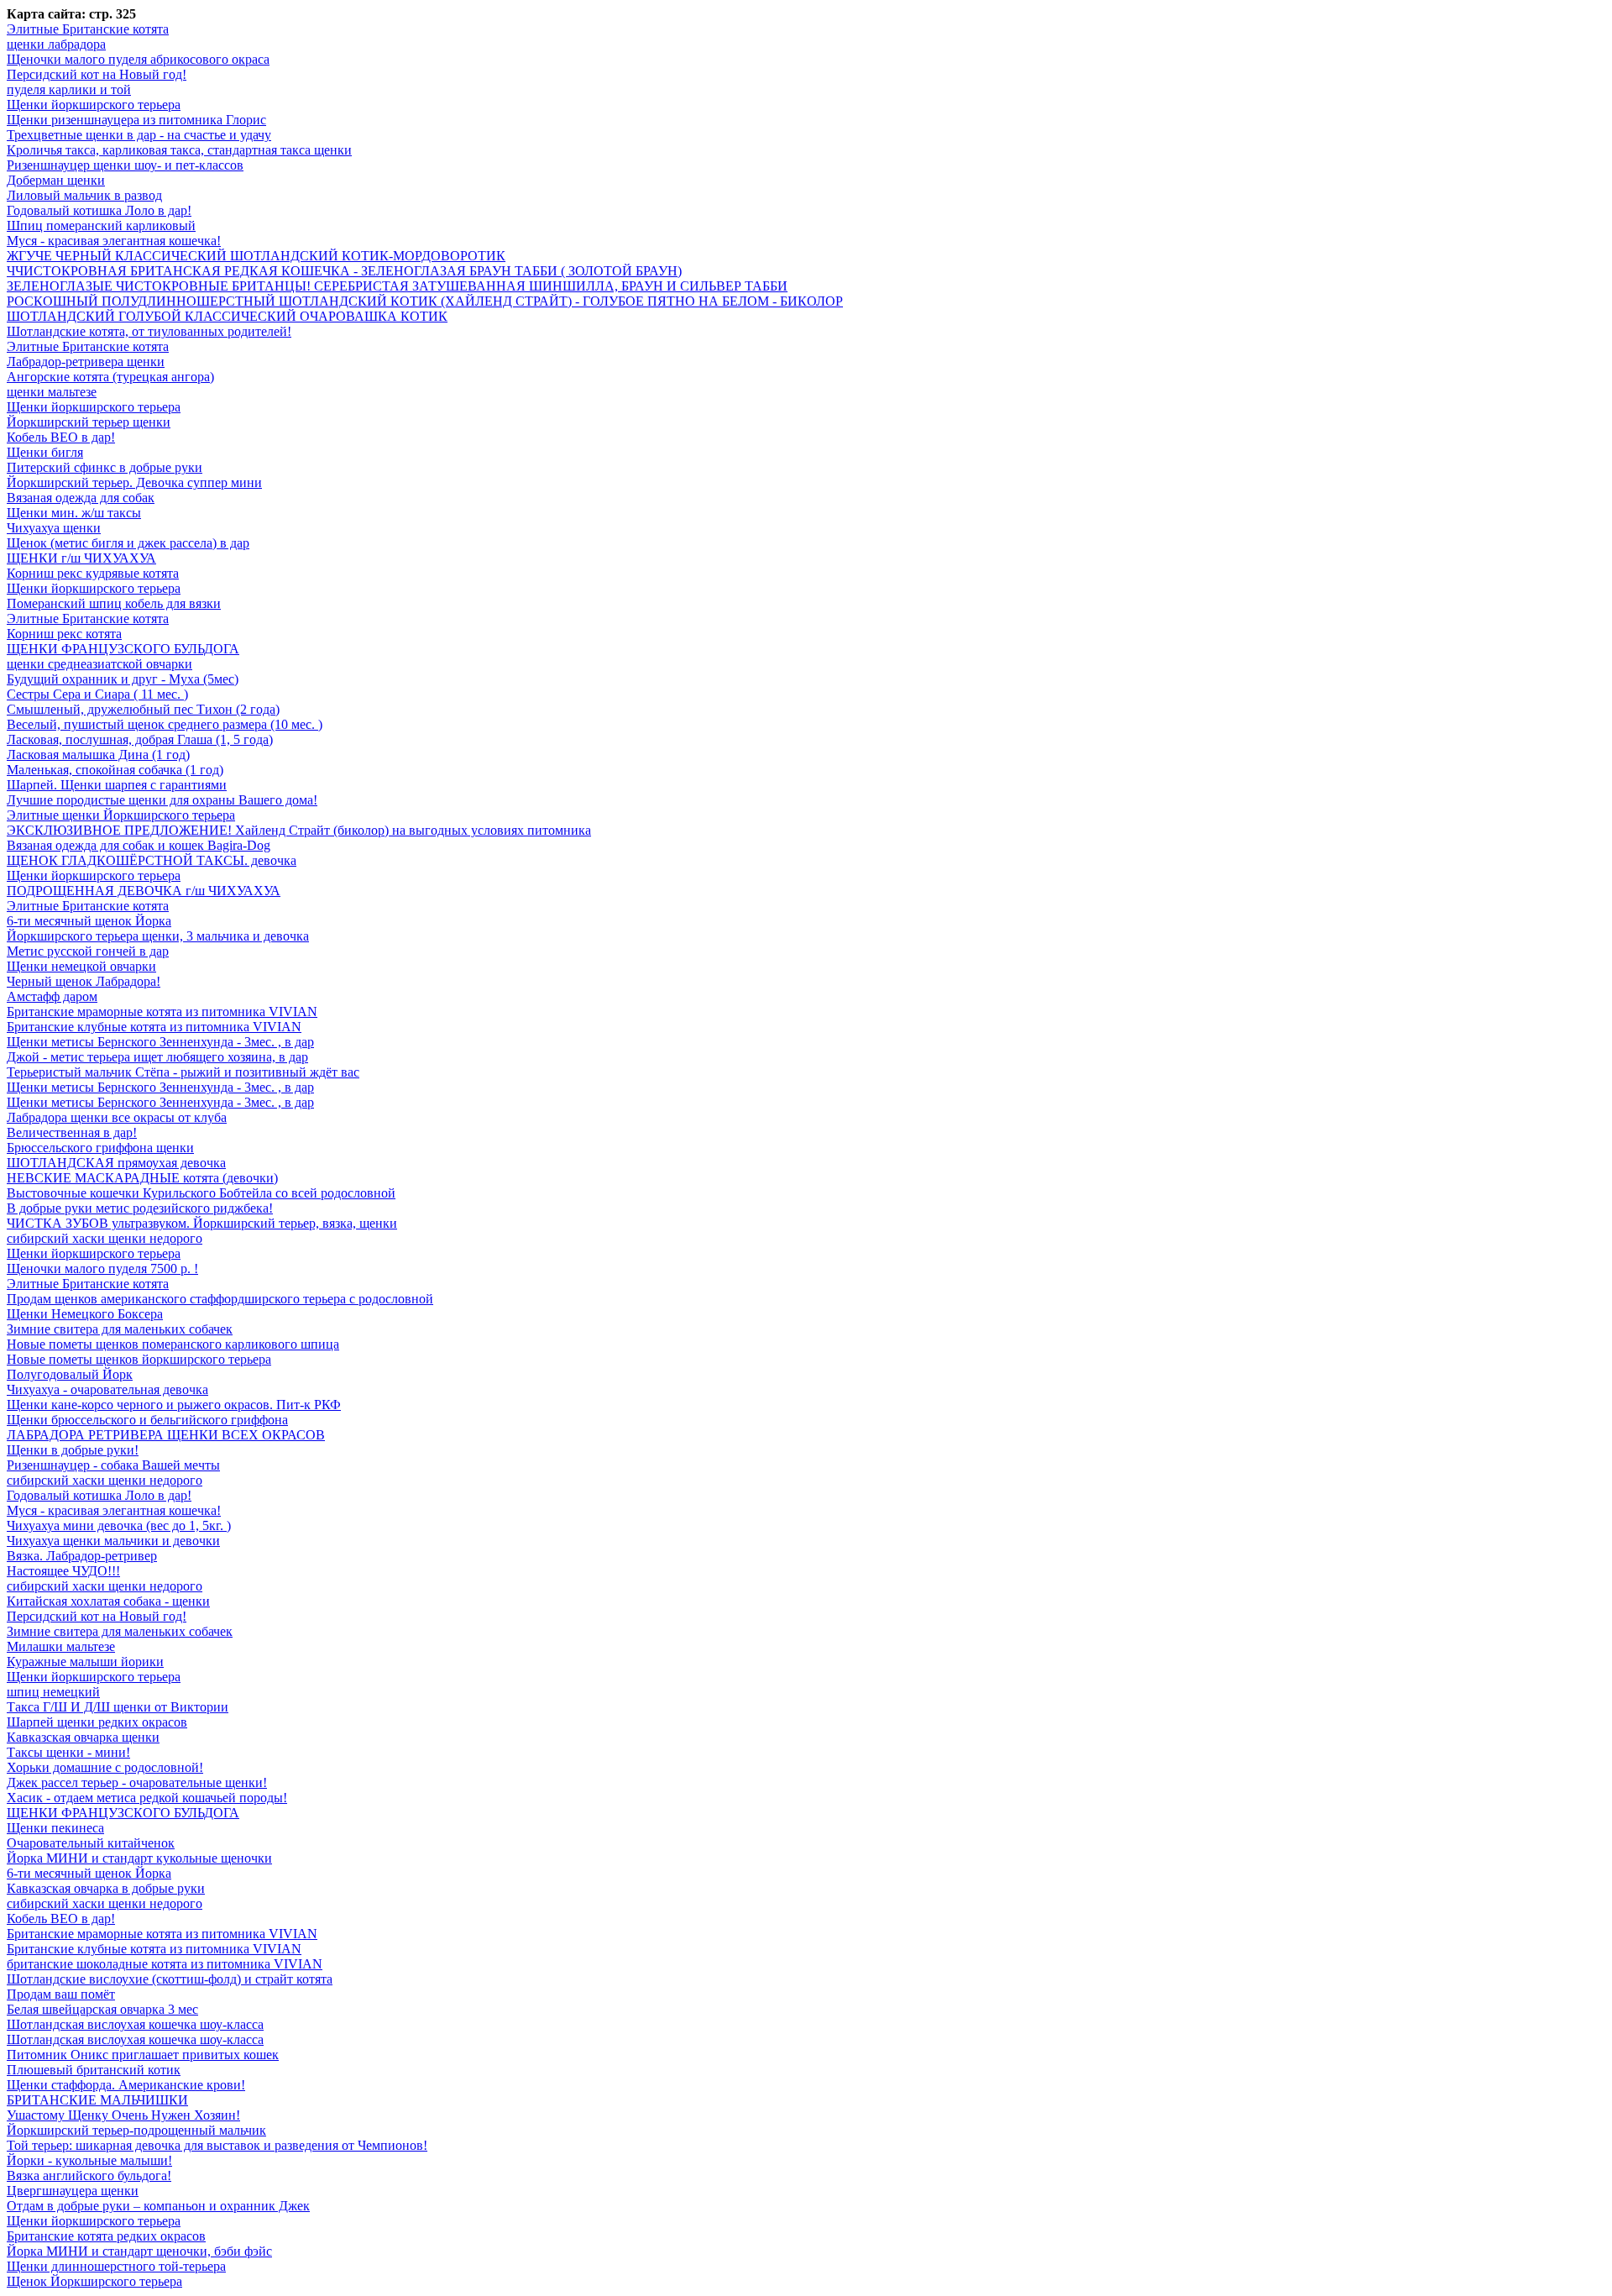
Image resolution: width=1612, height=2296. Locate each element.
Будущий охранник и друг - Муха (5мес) (123, 679)
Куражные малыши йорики (85, 1662)
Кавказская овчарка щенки (83, 1737)
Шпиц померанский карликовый (101, 225)
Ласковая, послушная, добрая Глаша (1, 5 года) (140, 739)
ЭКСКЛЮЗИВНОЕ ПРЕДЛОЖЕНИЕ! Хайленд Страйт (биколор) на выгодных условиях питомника (299, 830)
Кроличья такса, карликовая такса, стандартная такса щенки (179, 150)
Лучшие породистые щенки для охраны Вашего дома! (162, 800)
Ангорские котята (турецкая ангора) (110, 377)
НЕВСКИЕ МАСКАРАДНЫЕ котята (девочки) (142, 1178)
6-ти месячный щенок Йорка (89, 921)
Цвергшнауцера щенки (73, 2191)
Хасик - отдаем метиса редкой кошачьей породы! (147, 1798)
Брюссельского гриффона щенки (100, 1148)
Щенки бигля (45, 452)
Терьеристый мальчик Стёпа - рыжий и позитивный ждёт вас (183, 1072)
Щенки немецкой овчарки (81, 966)
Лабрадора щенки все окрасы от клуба (117, 1117)
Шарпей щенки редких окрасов (97, 1722)
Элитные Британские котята (88, 29)
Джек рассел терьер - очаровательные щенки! (137, 1782)
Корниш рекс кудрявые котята (93, 573)
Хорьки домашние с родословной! (105, 1767)
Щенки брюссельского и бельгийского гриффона (147, 1420)
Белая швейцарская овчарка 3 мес (102, 2009)
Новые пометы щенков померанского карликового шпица (173, 1344)
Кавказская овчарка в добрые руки (106, 1888)
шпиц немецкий (53, 1692)
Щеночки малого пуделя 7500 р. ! (102, 1269)
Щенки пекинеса (55, 1828)
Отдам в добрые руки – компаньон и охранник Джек (158, 2206)
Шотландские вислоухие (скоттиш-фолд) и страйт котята (170, 1979)
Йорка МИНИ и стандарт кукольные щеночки (139, 1858)
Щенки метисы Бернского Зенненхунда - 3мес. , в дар (160, 1042)
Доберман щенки (56, 180)
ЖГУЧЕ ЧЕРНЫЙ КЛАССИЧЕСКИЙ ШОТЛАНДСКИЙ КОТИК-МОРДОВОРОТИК (256, 256)
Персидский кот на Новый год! (97, 74)
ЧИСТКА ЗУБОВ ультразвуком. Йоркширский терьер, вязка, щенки (202, 1223)
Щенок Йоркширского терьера (94, 2281)
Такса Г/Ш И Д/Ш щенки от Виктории (118, 1707)
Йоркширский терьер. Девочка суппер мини (134, 482)
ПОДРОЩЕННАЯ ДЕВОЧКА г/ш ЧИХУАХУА (144, 891)
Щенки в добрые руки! (73, 1450)
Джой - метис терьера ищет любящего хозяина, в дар (157, 1057)
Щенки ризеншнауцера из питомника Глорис (136, 120)
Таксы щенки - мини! (68, 1752)
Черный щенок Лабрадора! (84, 981)
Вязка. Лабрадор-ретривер (82, 1556)
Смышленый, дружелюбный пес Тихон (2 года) (143, 709)
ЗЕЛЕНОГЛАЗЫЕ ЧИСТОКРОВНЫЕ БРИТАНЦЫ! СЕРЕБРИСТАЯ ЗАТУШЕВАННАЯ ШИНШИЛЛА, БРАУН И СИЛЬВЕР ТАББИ (397, 286)
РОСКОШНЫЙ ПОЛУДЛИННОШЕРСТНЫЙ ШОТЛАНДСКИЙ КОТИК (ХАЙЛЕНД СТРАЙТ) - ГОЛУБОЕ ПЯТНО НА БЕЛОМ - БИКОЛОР (425, 301)
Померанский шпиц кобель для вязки (114, 603)
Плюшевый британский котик (94, 2070)
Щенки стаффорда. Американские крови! (126, 2085)
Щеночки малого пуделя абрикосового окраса (138, 59)
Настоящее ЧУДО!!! (63, 1571)
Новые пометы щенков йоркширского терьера (139, 1359)
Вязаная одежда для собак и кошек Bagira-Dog (139, 845)
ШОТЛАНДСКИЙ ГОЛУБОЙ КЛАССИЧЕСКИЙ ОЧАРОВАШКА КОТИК (227, 316)
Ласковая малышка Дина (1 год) (98, 755)
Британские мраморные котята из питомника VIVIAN (162, 1012)
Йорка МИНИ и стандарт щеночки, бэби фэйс (139, 2251)
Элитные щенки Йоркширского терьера (121, 815)
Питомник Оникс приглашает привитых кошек (143, 2055)
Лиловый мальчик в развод (84, 195)
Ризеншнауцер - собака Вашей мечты (113, 1465)
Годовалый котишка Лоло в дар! (99, 210)
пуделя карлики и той (69, 89)
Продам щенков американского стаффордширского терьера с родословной (220, 1299)
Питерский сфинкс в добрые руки (105, 467)
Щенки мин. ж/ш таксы (74, 513)
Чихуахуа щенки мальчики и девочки (113, 1541)
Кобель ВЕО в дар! (61, 437)
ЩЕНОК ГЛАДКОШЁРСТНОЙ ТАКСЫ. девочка (152, 860)
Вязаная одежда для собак (81, 498)
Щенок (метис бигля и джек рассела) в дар (128, 543)
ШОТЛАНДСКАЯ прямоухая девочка (116, 1163)
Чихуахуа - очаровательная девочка (107, 1389)
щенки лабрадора (56, 44)
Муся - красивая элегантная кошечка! (114, 241)
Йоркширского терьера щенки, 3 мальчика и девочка (158, 936)
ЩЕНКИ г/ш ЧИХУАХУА (81, 558)
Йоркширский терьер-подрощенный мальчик (136, 2130)
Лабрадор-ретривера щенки (86, 362)
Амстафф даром (52, 996)
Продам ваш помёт (61, 1994)
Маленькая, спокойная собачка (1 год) (115, 770)
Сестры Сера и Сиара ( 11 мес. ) (97, 694)
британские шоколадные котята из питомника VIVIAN (165, 1964)
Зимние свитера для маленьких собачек (120, 1329)
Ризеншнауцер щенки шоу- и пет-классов (125, 165)
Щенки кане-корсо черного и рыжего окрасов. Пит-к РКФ (174, 1405)
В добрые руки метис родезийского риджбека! (140, 1208)
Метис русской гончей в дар (88, 951)
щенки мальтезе (52, 392)
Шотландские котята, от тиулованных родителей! (149, 331)
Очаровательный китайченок (91, 1843)
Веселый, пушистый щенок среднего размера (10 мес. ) (165, 724)
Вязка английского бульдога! (89, 2175)
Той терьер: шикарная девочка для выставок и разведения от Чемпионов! (217, 2145)
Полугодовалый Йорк (70, 1374)
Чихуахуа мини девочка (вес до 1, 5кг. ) (119, 1525)
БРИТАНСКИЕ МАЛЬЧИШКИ (97, 2100)
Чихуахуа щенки (54, 528)
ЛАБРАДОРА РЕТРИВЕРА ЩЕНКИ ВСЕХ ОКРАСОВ (166, 1435)
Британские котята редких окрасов (106, 2236)
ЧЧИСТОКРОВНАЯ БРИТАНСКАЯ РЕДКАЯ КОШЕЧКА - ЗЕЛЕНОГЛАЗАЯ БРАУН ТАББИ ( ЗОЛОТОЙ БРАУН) (344, 271)
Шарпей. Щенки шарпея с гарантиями (117, 785)
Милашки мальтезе (61, 1646)
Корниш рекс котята (64, 634)
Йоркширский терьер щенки (89, 422)
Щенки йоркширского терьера (94, 105)
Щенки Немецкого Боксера (85, 1314)
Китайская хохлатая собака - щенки (108, 1601)
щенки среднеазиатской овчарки (99, 664)
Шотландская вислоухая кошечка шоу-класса (135, 2024)
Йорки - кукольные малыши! (89, 2160)
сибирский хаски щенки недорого (105, 1238)
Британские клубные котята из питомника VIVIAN (154, 1027)
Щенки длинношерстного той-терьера (116, 2266)
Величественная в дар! (72, 1132)
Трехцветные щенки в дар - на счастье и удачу (139, 135)
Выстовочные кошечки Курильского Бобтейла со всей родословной (201, 1193)
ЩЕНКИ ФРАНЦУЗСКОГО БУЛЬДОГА (123, 649)
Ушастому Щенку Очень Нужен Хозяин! (123, 2115)
